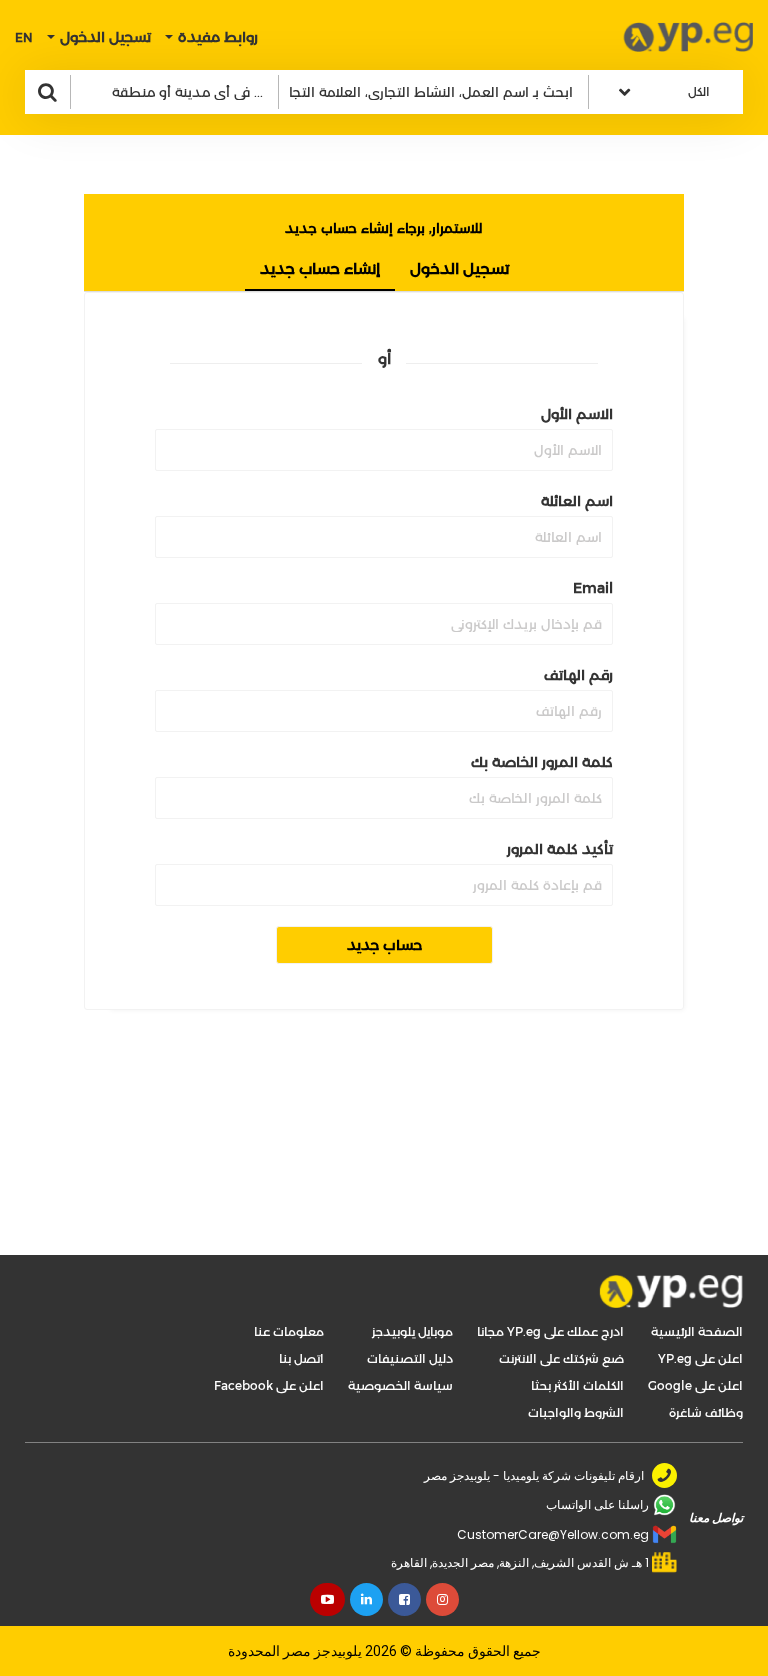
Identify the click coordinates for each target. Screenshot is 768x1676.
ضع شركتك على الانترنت (561, 1358)
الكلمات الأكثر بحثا (577, 1385)
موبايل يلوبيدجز (412, 1331)
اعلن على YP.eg (700, 1358)
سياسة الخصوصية (400, 1385)
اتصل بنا (301, 1358)
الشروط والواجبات (576, 1412)
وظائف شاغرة (706, 1412)
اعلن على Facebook (269, 1385)
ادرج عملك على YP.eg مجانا (550, 1331)
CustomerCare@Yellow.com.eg (553, 1534)
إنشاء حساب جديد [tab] (320, 268)
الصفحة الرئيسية (697, 1331)
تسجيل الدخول (459, 268)
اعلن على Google (695, 1385)
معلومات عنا (289, 1331)
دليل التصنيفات (410, 1358)
